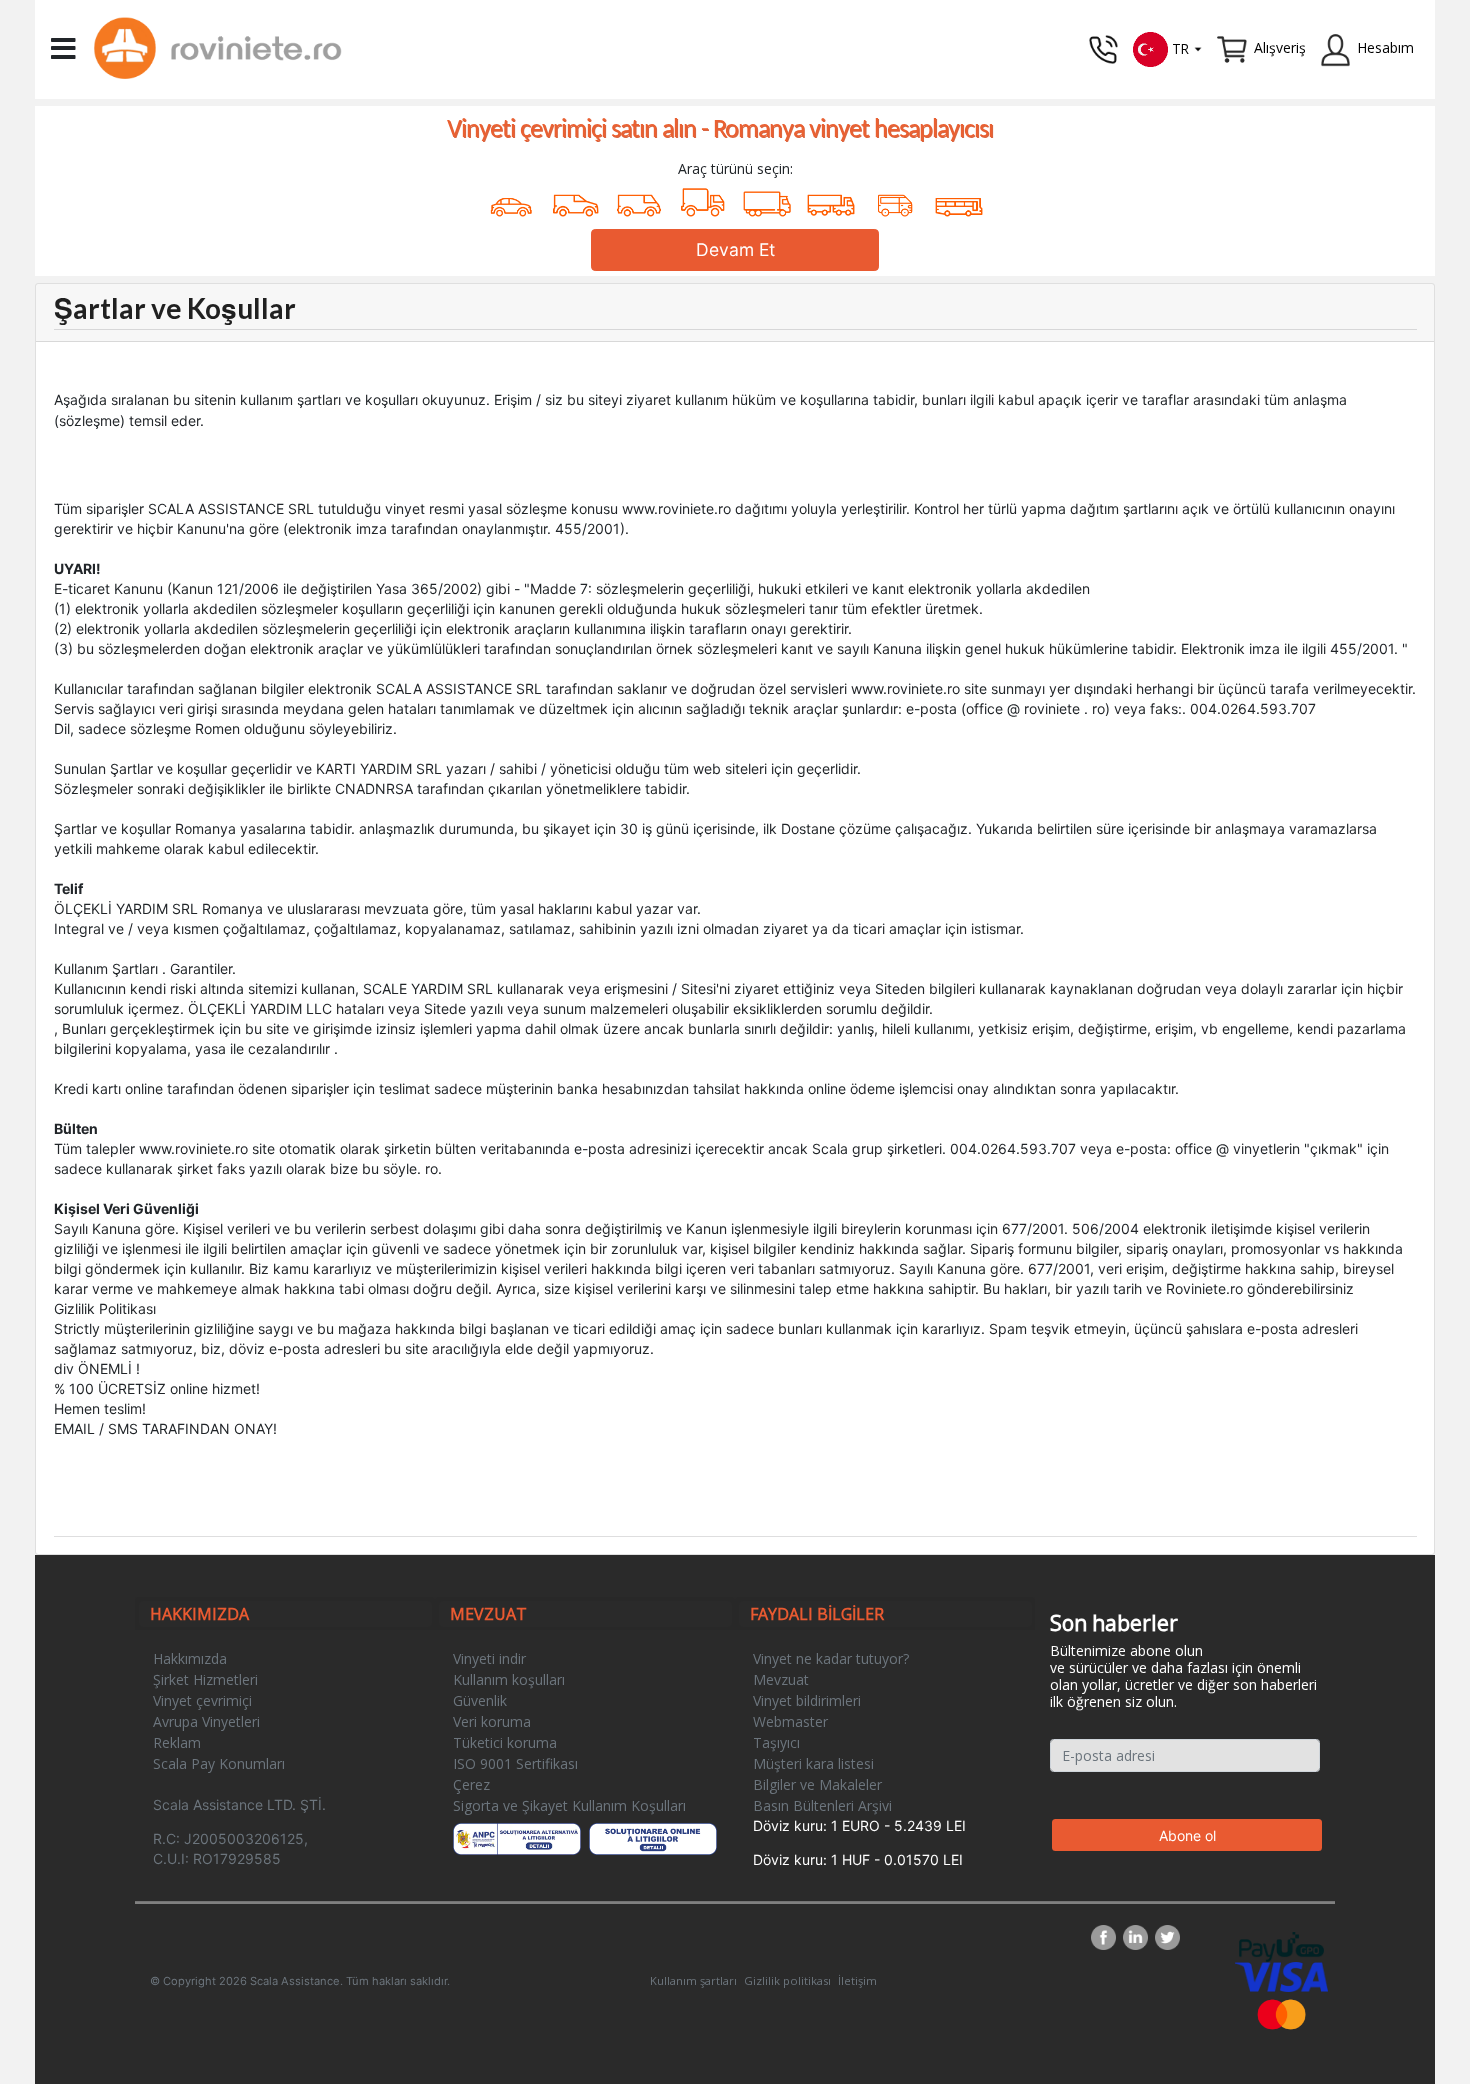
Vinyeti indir (489, 1658)
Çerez (471, 1784)
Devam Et (735, 249)
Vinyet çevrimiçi (202, 1700)
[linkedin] (1139, 1937)
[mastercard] (1282, 2012)
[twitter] (1167, 1937)
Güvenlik (480, 1700)
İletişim (857, 1980)
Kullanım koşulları (509, 1679)
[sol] (653, 1839)
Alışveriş (1280, 47)
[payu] (1281, 1945)
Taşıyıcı (776, 1742)
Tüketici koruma (505, 1742)
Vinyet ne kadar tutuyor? (831, 1658)
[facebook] (1107, 1937)
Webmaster (790, 1721)
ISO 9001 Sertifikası (515, 1763)
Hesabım (1385, 47)
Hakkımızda (190, 1658)
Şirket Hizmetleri (205, 1679)
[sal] (517, 1839)
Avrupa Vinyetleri (206, 1721)
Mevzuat (781, 1679)
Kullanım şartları (693, 1980)
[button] (1168, 47)
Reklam (177, 1742)
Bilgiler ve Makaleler (817, 1784)
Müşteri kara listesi (813, 1763)
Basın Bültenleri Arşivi (822, 1805)
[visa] (1281, 1975)
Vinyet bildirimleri (807, 1700)
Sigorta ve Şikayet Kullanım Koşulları (569, 1805)
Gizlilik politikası (787, 1980)
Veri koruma (492, 1721)
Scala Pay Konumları (219, 1763)
